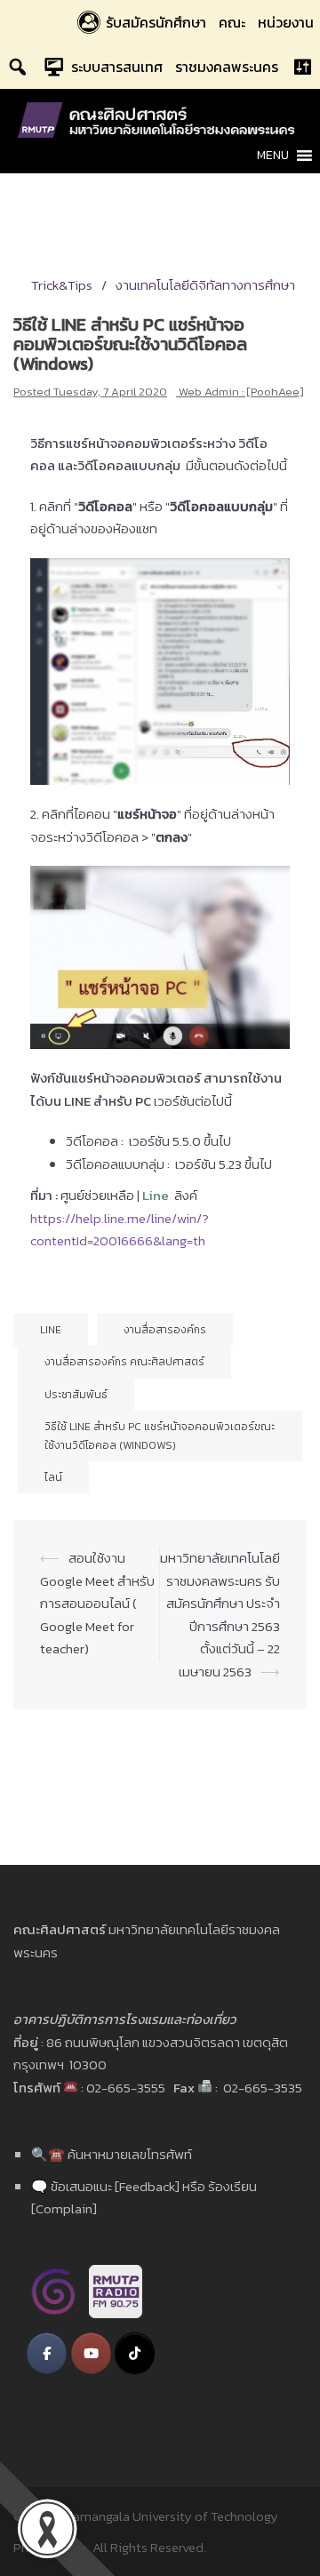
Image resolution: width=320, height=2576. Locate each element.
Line (51, 1330)
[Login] (302, 67)
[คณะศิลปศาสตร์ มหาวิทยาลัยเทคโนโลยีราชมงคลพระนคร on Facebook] (47, 2353)
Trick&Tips (62, 285)
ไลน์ (53, 1477)
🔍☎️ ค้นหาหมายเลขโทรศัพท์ (112, 2154)
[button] (273, 156)
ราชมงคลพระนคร (227, 67)
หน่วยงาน (286, 22)
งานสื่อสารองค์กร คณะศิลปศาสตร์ (124, 1362)
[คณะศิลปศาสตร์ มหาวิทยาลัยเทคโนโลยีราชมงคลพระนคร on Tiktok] (135, 2353)
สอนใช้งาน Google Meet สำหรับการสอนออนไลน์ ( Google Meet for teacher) (97, 1603)
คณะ (232, 22)
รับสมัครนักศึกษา (156, 22)
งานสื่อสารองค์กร (165, 1330)
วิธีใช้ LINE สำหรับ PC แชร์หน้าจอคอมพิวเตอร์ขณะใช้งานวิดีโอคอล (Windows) (160, 1436)
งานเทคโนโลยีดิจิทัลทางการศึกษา (205, 285)
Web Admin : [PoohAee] (241, 392)
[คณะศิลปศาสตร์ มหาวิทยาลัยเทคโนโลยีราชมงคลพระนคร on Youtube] (91, 2353)
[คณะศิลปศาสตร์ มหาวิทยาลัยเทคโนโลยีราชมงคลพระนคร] (160, 119)
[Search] (18, 67)
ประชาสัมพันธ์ (76, 1395)
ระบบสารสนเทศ (117, 67)
